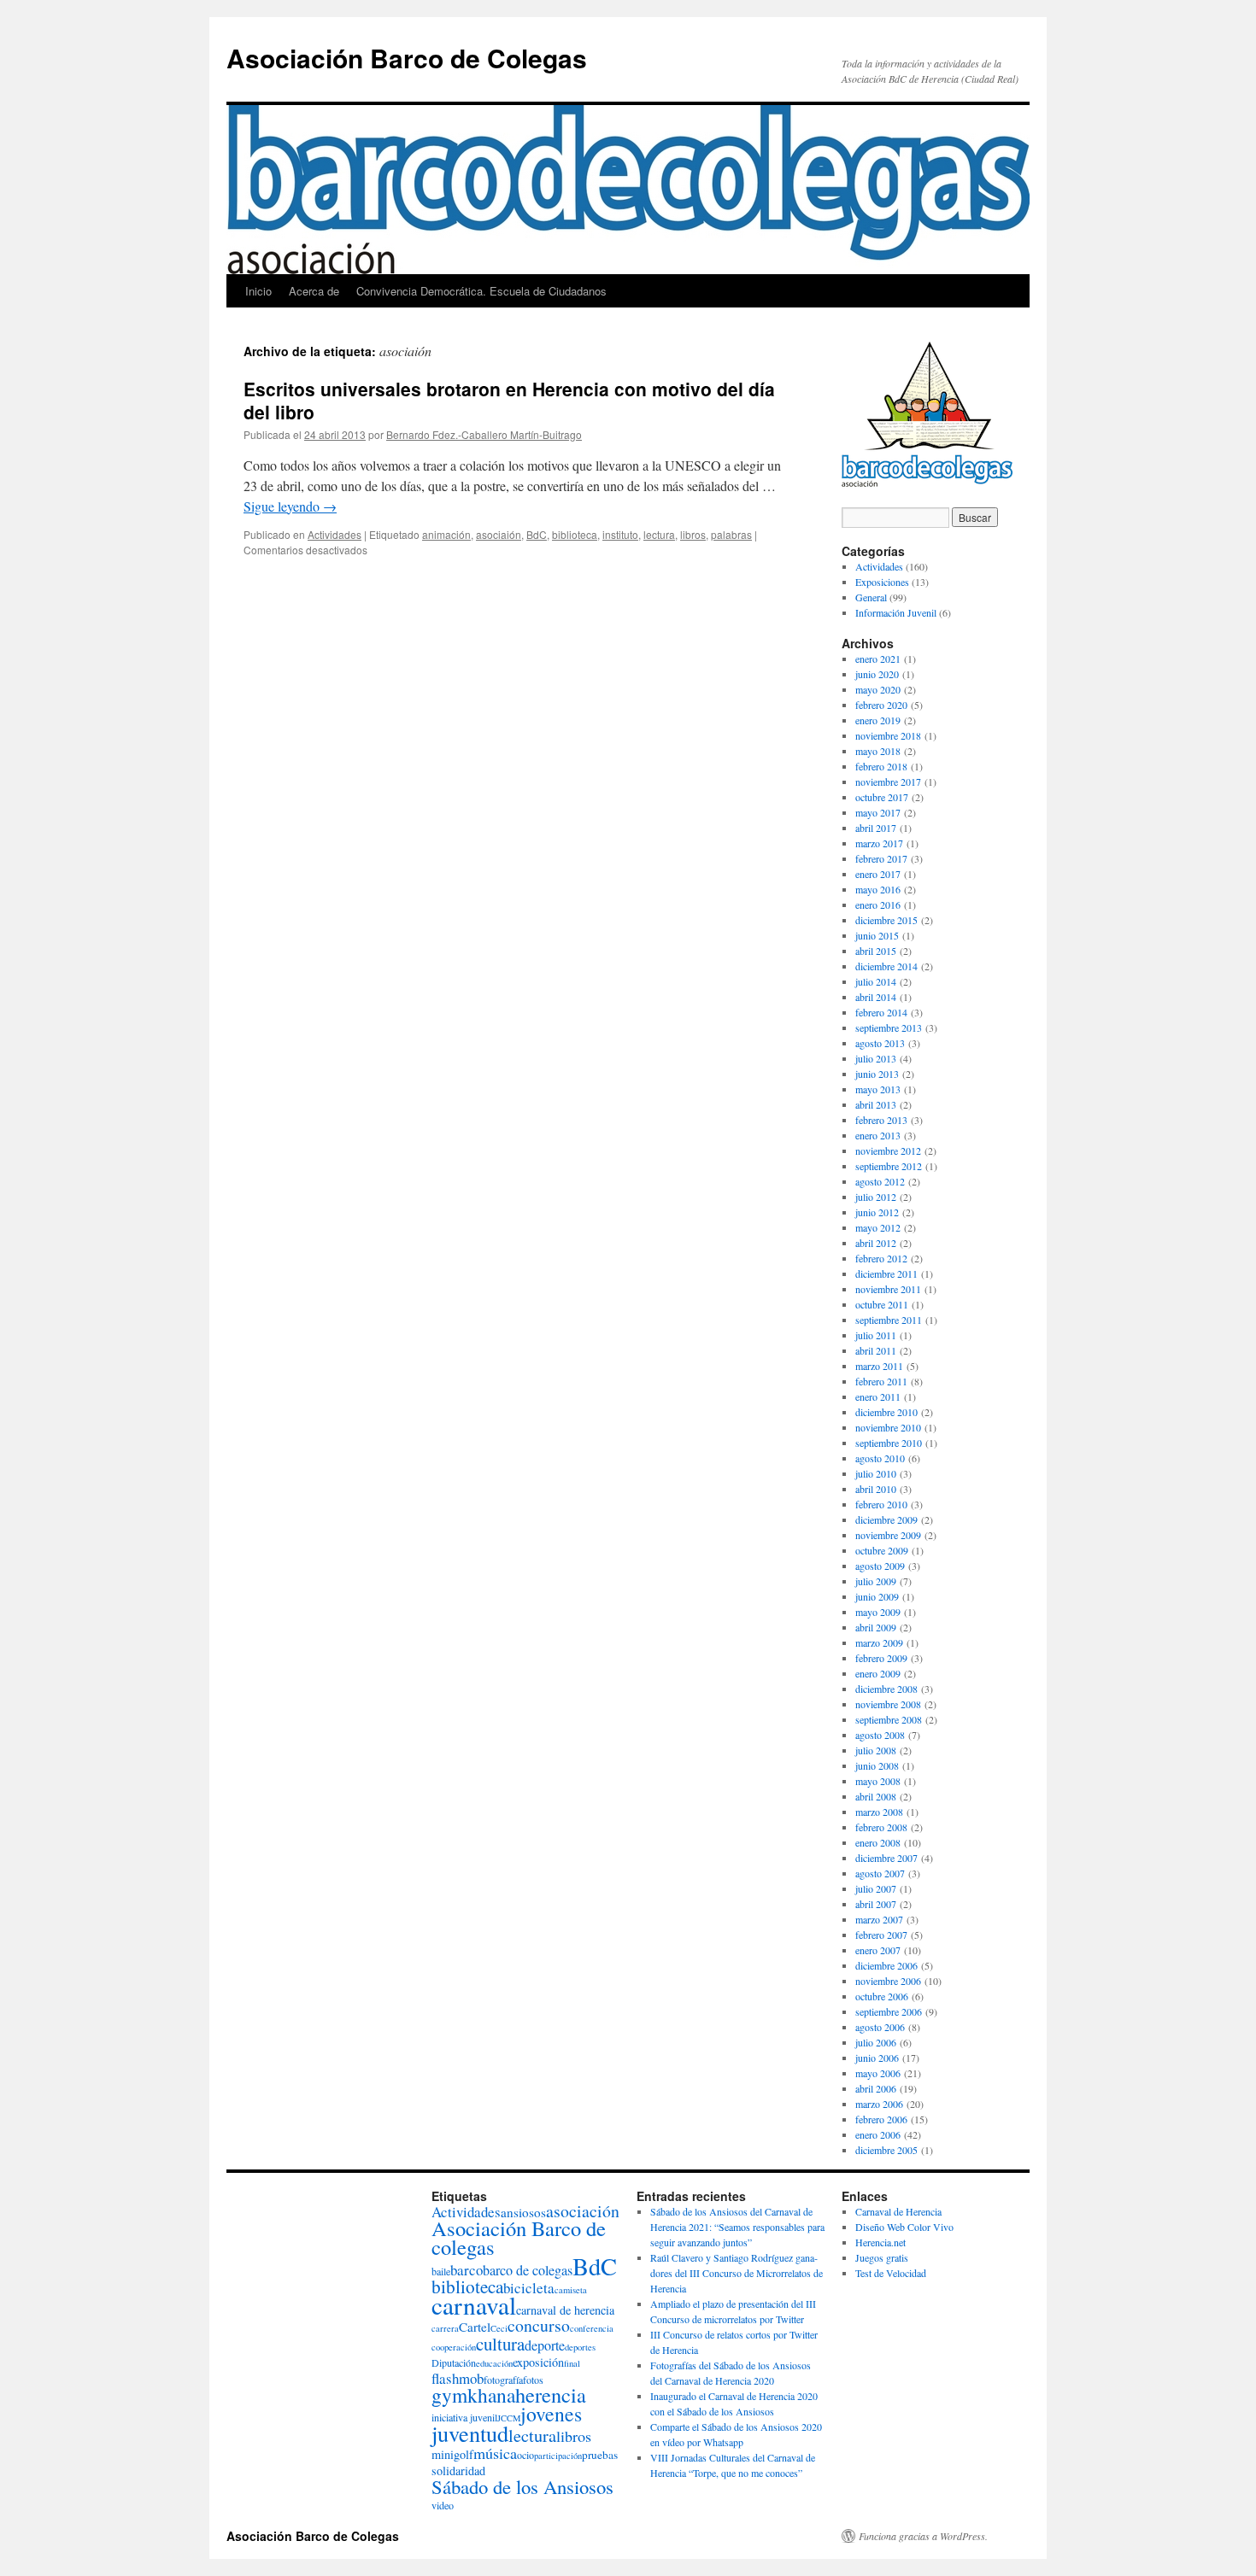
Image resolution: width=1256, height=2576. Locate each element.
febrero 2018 (881, 766)
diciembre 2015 (886, 920)
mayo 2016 (878, 889)
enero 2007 (878, 1950)
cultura (500, 2344)
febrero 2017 (881, 858)
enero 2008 (878, 1842)
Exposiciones (882, 582)
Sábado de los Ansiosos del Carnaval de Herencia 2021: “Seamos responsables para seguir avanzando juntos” (737, 2227)
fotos (533, 2380)
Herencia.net (880, 2242)
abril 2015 (876, 951)
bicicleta (529, 2288)
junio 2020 (877, 674)
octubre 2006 (882, 1996)
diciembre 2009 (886, 1519)
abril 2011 (876, 1350)
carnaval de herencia (565, 2310)
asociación (583, 2211)
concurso (539, 2325)
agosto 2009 (880, 1566)
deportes (580, 2347)
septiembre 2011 (889, 1320)
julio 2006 (876, 2042)
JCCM (509, 2418)
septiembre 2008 (889, 1719)
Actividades (335, 534)
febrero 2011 (881, 1381)
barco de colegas (528, 2270)
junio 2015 (877, 935)
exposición (538, 2362)
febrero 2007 (881, 1935)
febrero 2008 (881, 1827)
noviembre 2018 (888, 735)
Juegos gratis (882, 2257)
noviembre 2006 (888, 1981)
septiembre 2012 (889, 1166)
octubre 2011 (882, 1304)
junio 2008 (877, 1765)
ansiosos (523, 2212)
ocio (525, 2455)
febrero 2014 (881, 1012)
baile (441, 2271)
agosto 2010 (880, 1458)
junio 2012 (877, 1212)
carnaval (474, 2305)
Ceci (499, 2328)
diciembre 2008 (886, 1689)
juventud (470, 2433)
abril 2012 (876, 1243)
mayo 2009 (878, 1612)
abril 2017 (876, 828)
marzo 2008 (879, 1812)
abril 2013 (876, 1104)
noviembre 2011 (888, 1289)
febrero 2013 (881, 1120)
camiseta (571, 2290)
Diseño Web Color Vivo (904, 2227)
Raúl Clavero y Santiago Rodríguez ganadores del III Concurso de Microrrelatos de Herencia (737, 2273)
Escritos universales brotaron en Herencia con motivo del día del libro (509, 400)
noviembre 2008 (888, 1704)
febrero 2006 (881, 2119)
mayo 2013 (878, 1089)
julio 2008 (876, 1750)
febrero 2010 (881, 1504)
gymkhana (473, 2395)
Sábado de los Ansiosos (522, 2486)
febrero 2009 (881, 1658)
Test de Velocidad (891, 2273)
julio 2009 (876, 1581)
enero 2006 (878, 2134)
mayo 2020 (878, 689)
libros (693, 534)
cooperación (454, 2347)
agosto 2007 (880, 1873)
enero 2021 (878, 659)
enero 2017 (878, 874)
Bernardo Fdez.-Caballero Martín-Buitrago (484, 434)
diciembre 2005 (886, 2150)
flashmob (458, 2378)
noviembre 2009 (888, 1535)
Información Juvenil (896, 612)
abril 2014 (876, 997)
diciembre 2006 (886, 1965)
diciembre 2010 (886, 1412)
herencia (551, 2395)
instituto (620, 534)
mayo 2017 (878, 812)
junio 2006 (877, 2058)
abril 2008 (876, 1796)
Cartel (475, 2327)
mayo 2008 (878, 1781)
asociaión (499, 534)
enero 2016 (878, 905)
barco (467, 2270)
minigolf (452, 2454)
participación (558, 2456)
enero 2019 (878, 720)
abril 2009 (876, 1627)
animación (446, 534)
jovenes (551, 2414)
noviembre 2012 (888, 1150)
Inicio (258, 291)
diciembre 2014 (886, 966)
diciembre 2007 (886, 1858)
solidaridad (458, 2471)
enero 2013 (878, 1135)
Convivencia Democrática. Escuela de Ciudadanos (481, 291)
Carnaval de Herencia (898, 2211)
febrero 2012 (881, 1258)
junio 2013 (877, 1074)
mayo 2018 (878, 751)
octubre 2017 (882, 797)
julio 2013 (876, 1058)
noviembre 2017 (888, 782)
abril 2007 (876, 1904)
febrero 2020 (881, 705)
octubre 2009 (882, 1550)
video (443, 2505)
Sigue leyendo (290, 506)
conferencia (592, 2328)
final (572, 2363)
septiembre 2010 (889, 1443)
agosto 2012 (880, 1181)
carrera (445, 2328)
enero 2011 (878, 1396)
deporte (545, 2345)
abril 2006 (876, 2088)
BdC (537, 534)
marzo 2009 (879, 1642)
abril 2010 (876, 1489)
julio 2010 (876, 1473)
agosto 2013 (880, 1043)
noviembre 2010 (888, 1427)
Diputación (454, 2362)
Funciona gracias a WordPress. (923, 2536)
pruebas (600, 2455)
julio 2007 (876, 1888)
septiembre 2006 (889, 2011)
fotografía (503, 2380)
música (495, 2453)
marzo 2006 (879, 2104)
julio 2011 (876, 1335)
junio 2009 (877, 1596)
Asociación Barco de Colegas (407, 58)
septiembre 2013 (889, 1027)
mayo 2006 (878, 2073)
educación (494, 2363)
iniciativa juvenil (464, 2417)
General (871, 597)
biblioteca (575, 534)
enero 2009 (878, 1673)
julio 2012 (876, 1197)
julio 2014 (876, 981)
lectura (659, 534)
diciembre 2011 (886, 1273)
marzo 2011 (879, 1366)
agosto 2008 (880, 1735)
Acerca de (314, 291)
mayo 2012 (878, 1227)
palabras (731, 534)
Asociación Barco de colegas (519, 2237)
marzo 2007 (879, 1919)
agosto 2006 (880, 2027)
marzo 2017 (879, 843)
